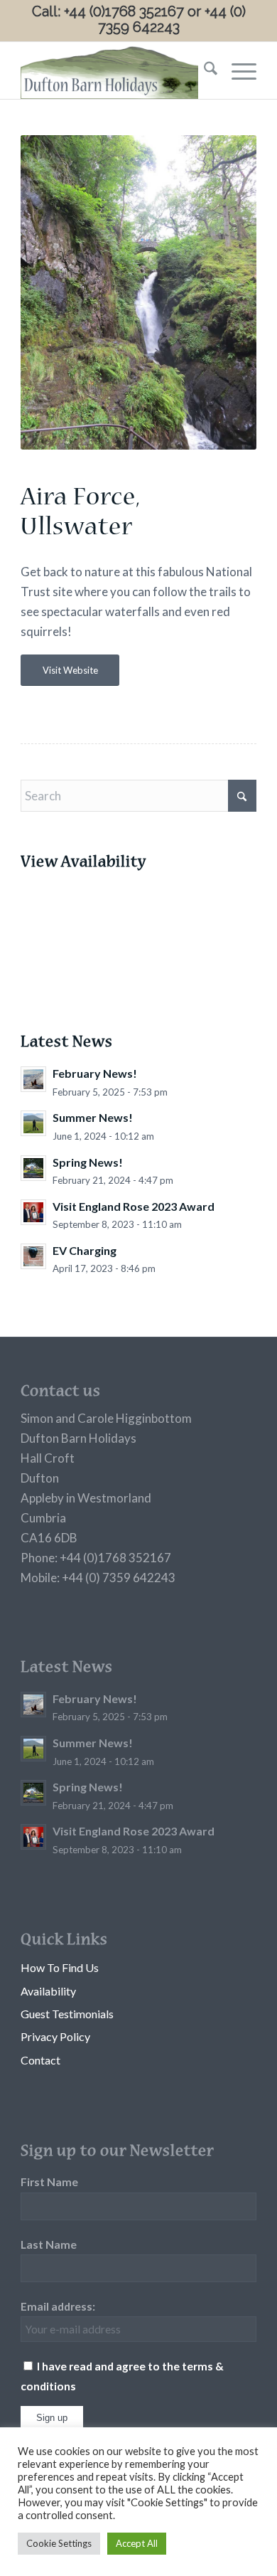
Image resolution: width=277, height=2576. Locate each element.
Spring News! (88, 1162)
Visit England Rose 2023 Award (134, 1206)
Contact (40, 2060)
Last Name (49, 2244)
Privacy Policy (55, 2036)
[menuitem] (203, 70)
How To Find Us (60, 1967)
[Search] (203, 70)
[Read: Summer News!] (33, 1123)
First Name (49, 2182)
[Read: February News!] (33, 1079)
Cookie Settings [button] (59, 2543)
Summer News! (93, 1117)
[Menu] (237, 70)
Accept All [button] (137, 2543)
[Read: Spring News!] (33, 1168)
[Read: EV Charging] (33, 1256)
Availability (48, 1991)
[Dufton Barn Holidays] (115, 70)
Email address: (58, 2306)
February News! (95, 1073)
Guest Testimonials (67, 2014)
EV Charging (85, 1250)
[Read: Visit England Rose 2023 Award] (33, 1212)
